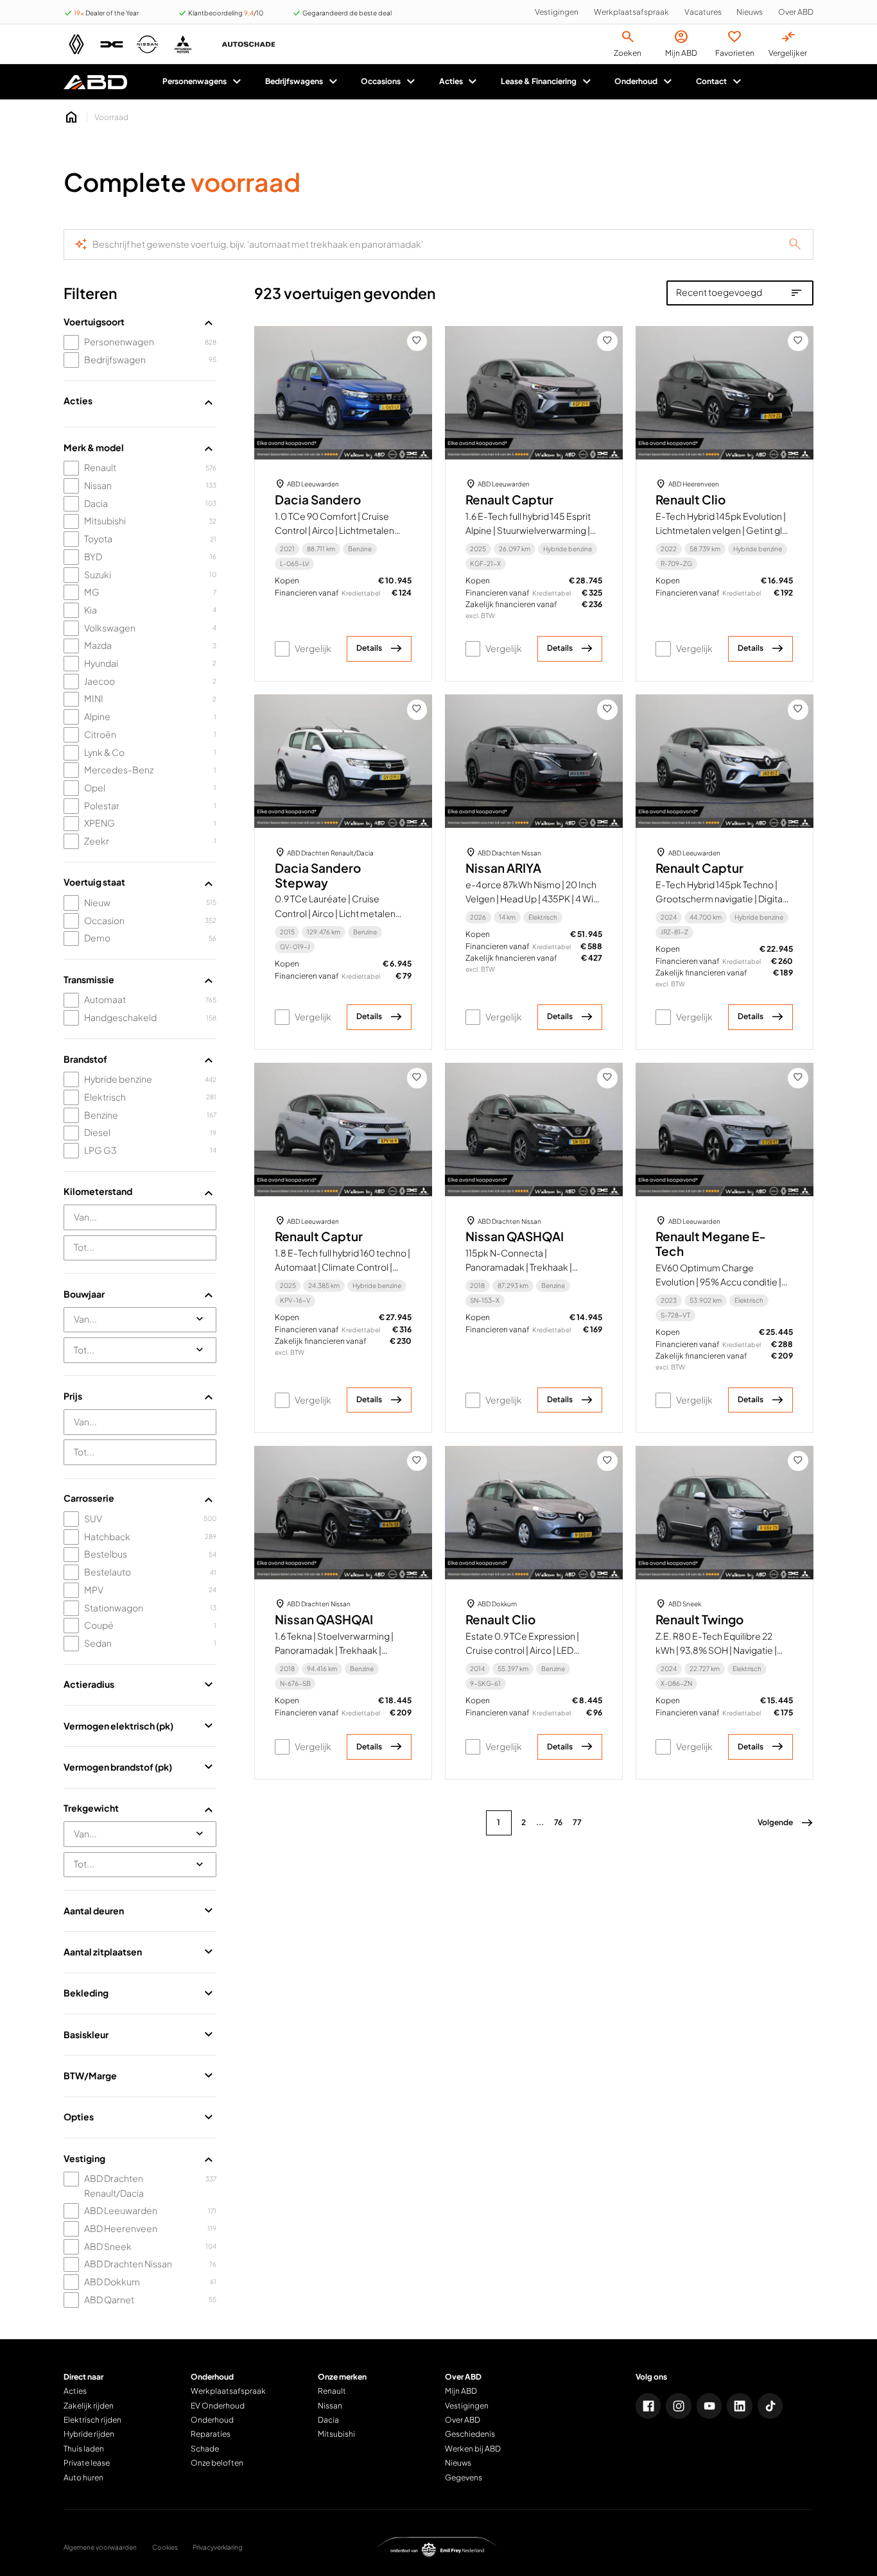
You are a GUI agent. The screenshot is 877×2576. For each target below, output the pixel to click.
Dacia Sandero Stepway (318, 875)
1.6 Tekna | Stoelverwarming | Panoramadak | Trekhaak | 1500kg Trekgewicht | (334, 1650)
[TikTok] (770, 2406)
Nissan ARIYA (503, 868)
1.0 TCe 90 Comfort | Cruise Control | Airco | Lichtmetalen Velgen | (334, 530)
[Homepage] (71, 117)
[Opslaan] (417, 341)
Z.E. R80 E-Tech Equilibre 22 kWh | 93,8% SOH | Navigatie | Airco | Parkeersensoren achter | (722, 1650)
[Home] (95, 82)
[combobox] (140, 1217)
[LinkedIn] (740, 2406)
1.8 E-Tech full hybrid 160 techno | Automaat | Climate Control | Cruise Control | (343, 1267)
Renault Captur (509, 500)
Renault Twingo (699, 1619)
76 (558, 1822)
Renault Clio (690, 500)
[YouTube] (709, 2406)
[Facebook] (648, 2406)
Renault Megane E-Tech (711, 1244)
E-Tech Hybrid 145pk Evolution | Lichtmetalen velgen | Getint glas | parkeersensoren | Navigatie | (724, 530)
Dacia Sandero (318, 500)
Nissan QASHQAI (515, 1236)
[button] (786, 1823)
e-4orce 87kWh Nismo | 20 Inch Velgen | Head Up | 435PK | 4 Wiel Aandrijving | (533, 899)
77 (577, 1822)
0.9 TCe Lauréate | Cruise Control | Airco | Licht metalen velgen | (335, 913)
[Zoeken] (795, 245)
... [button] (540, 1822)
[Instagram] (679, 2406)
